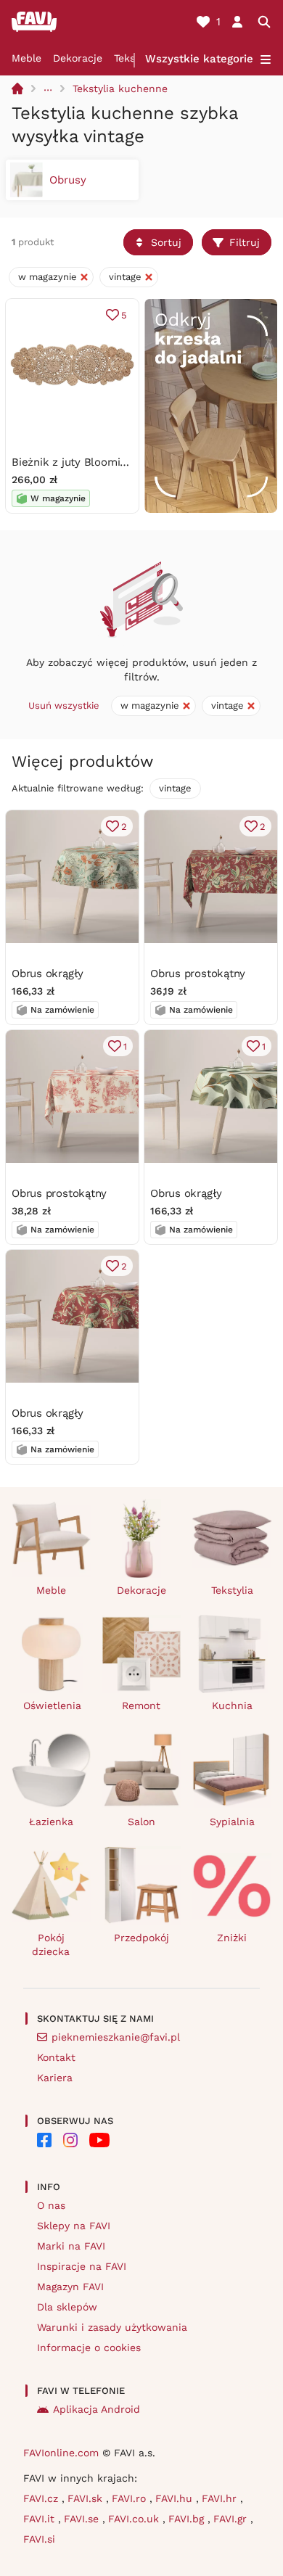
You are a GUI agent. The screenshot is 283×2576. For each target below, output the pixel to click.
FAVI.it (41, 2519)
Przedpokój (141, 1938)
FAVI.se (83, 2519)
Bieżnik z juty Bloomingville (83, 462)
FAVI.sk (87, 2498)
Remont (141, 1705)
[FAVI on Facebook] (44, 2140)
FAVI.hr (221, 2498)
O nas (51, 2205)
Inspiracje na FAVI (82, 2266)
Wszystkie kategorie (199, 59)
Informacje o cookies (89, 2347)
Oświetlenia (52, 1705)
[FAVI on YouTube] (99, 2140)
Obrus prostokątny (198, 974)
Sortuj (166, 242)
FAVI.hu (176, 2498)
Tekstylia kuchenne (120, 89)
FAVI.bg (188, 2519)
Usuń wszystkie (64, 705)
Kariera (55, 2078)
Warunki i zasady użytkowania (112, 2327)
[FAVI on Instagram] (70, 2140)
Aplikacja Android (97, 2409)
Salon (141, 1822)
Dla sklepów (67, 2307)
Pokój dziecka (51, 1945)
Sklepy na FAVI (74, 2226)
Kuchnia (232, 1705)
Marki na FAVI (71, 2246)
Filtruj (245, 242)
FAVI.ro (131, 2498)
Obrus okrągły (48, 974)
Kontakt (56, 2057)
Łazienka (51, 1822)
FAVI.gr (232, 2519)
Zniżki (232, 1938)
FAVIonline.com (61, 2453)
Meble (26, 58)
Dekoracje (78, 58)
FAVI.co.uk (135, 2519)
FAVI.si (39, 2539)
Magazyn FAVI (70, 2287)
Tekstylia (232, 1590)
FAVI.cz (42, 2498)
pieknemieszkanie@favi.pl (116, 2037)
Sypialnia (232, 1822)
